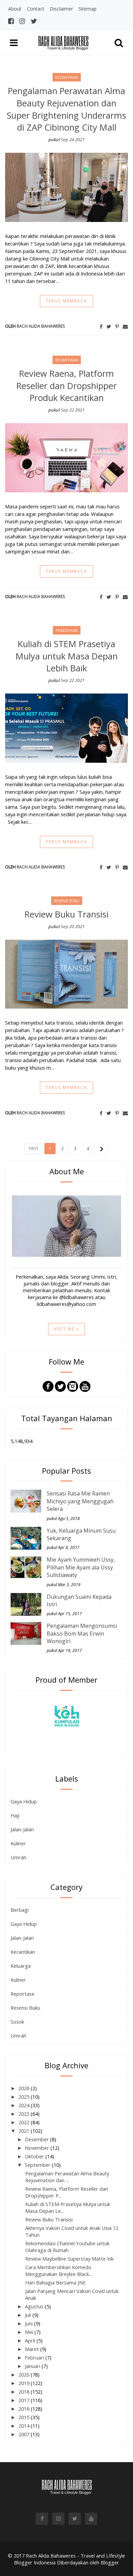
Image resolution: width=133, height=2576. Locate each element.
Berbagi (20, 1910)
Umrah (18, 1857)
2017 (25, 2400)
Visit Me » (66, 1329)
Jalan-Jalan (22, 1829)
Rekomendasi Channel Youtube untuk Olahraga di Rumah (67, 2247)
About (15, 9)
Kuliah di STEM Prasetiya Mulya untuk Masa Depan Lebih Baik (67, 656)
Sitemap (87, 9)
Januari (33, 2366)
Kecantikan (23, 1952)
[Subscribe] (85, 1386)
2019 (25, 2383)
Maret (33, 2349)
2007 (25, 2434)
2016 (25, 2409)
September (38, 2165)
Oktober (35, 2156)
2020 (25, 2374)
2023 (25, 2114)
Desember (38, 2139)
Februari (35, 2357)
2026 (25, 2088)
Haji (15, 1815)
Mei (30, 2332)
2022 (25, 2122)
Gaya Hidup (24, 1801)
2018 (25, 2392)
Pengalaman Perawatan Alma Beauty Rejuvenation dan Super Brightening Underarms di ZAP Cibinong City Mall (66, 109)
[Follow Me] (60, 1386)
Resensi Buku (25, 2008)
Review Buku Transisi (66, 914)
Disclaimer (61, 9)
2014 (25, 2426)
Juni (29, 2323)
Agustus (35, 2306)
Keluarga (21, 1966)
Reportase (23, 1994)
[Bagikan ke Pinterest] (117, 326)
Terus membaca (66, 301)
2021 (25, 2131)
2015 (25, 2417)
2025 (25, 2097)
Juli (29, 2315)
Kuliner (18, 1843)
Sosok (17, 2022)
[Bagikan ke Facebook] (101, 326)
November (38, 2148)
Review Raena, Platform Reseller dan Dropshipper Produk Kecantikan (66, 386)
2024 (25, 2105)
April (31, 2340)
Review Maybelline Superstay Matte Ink (69, 2259)
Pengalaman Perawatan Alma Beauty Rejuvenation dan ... (67, 2177)
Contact (36, 9)
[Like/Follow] (48, 1386)
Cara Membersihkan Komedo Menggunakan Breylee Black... (59, 2270)
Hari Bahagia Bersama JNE (56, 2282)
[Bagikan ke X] (109, 326)
